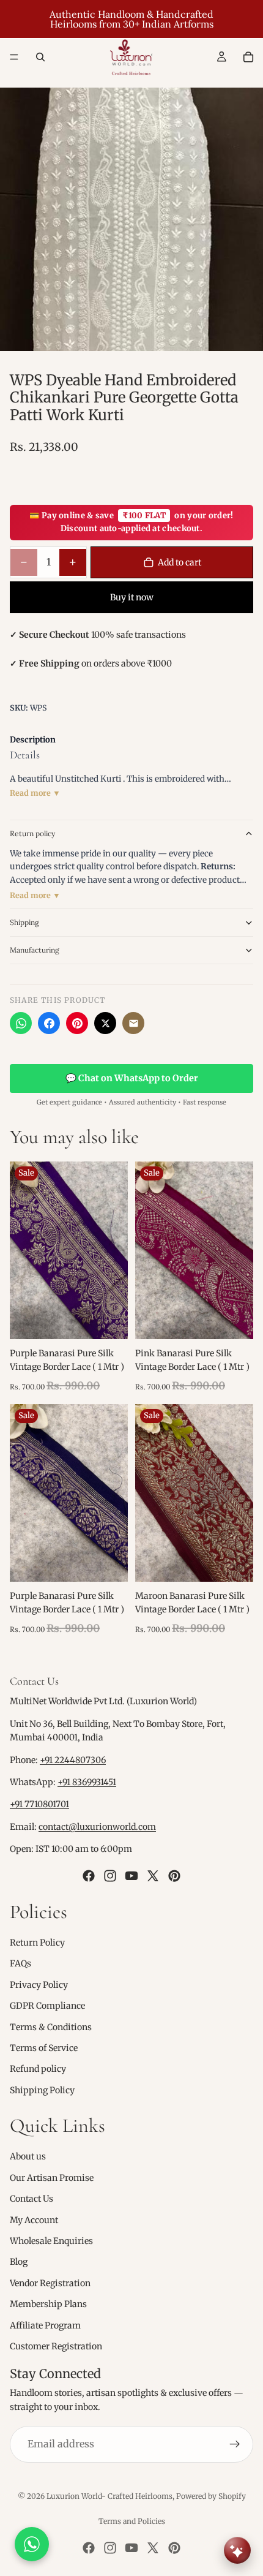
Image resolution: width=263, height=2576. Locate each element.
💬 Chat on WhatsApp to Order (132, 1078)
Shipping (24, 922)
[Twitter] (153, 1875)
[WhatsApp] (21, 1023)
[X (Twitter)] (105, 1023)
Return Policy (37, 1943)
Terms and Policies (132, 2521)
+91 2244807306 (73, 1760)
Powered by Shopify (211, 2496)
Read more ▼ (35, 793)
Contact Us (31, 2199)
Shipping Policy (42, 2090)
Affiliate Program (45, 2325)
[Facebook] (49, 1023)
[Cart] (248, 57)
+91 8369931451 (87, 1782)
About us (28, 2156)
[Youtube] (131, 1875)
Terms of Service (44, 2048)
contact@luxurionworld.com (97, 1827)
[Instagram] (110, 1875)
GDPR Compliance (47, 2006)
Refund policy (38, 2069)
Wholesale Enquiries (51, 2241)
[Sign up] (235, 2444)
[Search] (40, 57)
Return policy (32, 833)
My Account (34, 2220)
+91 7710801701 (39, 1804)
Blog (19, 2262)
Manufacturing (35, 950)
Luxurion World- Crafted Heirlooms (109, 2496)
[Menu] (14, 57)
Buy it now (132, 597)
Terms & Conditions (51, 2026)
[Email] (133, 1023)
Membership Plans (48, 2304)
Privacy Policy (39, 1985)
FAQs (20, 1963)
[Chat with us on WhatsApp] (32, 2544)
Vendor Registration (50, 2283)
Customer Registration (56, 2346)
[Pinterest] (77, 1023)
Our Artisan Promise (52, 2178)
